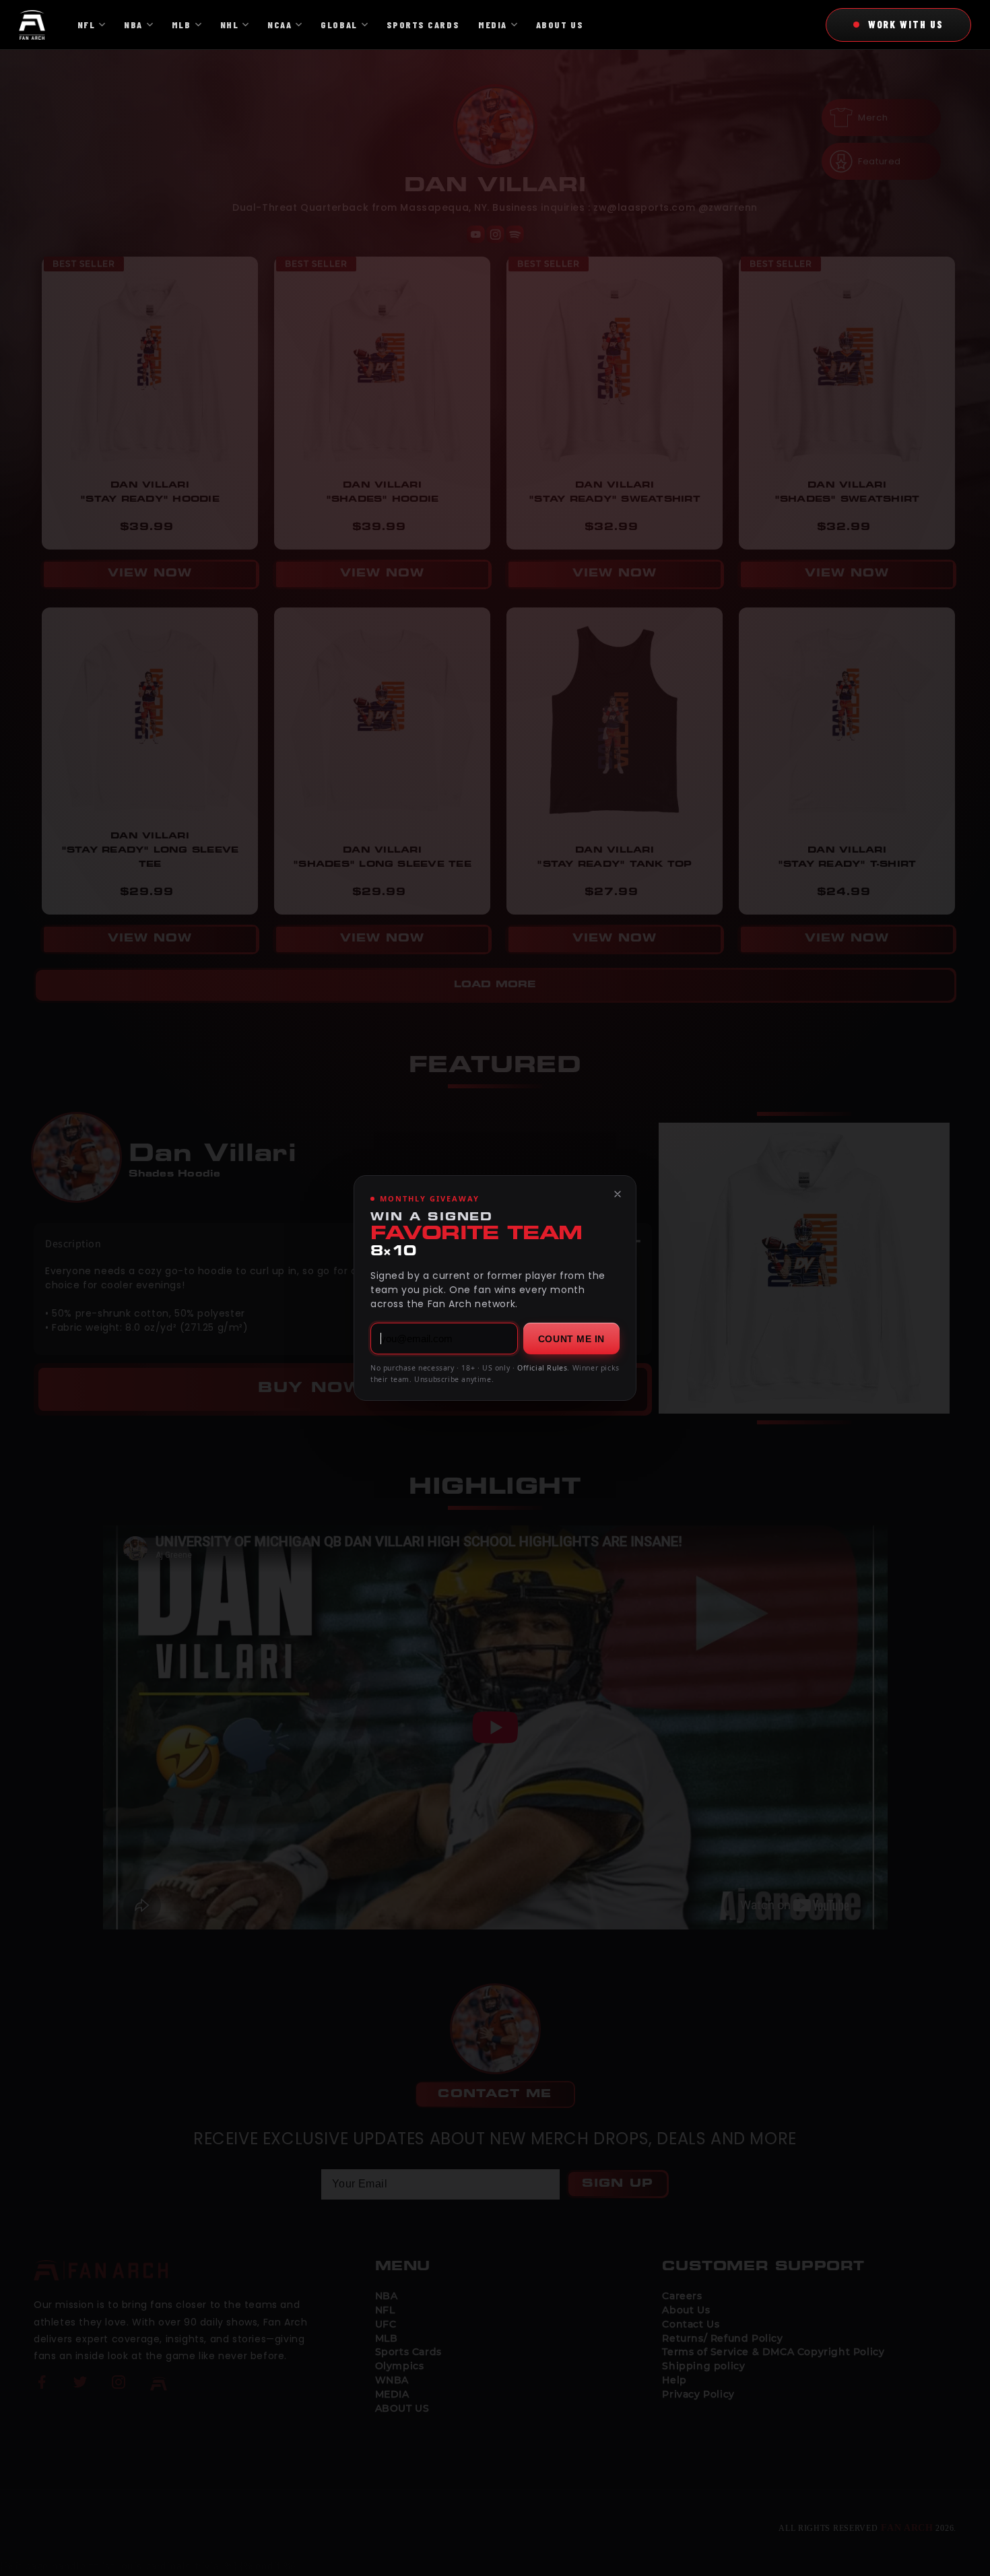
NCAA (279, 25)
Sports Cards (423, 25)
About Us (560, 25)
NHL (230, 25)
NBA (133, 25)
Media (493, 25)
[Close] (618, 1194)
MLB (181, 25)
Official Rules (542, 1368)
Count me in (571, 1339)
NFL (87, 25)
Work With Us (906, 24)
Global (339, 25)
